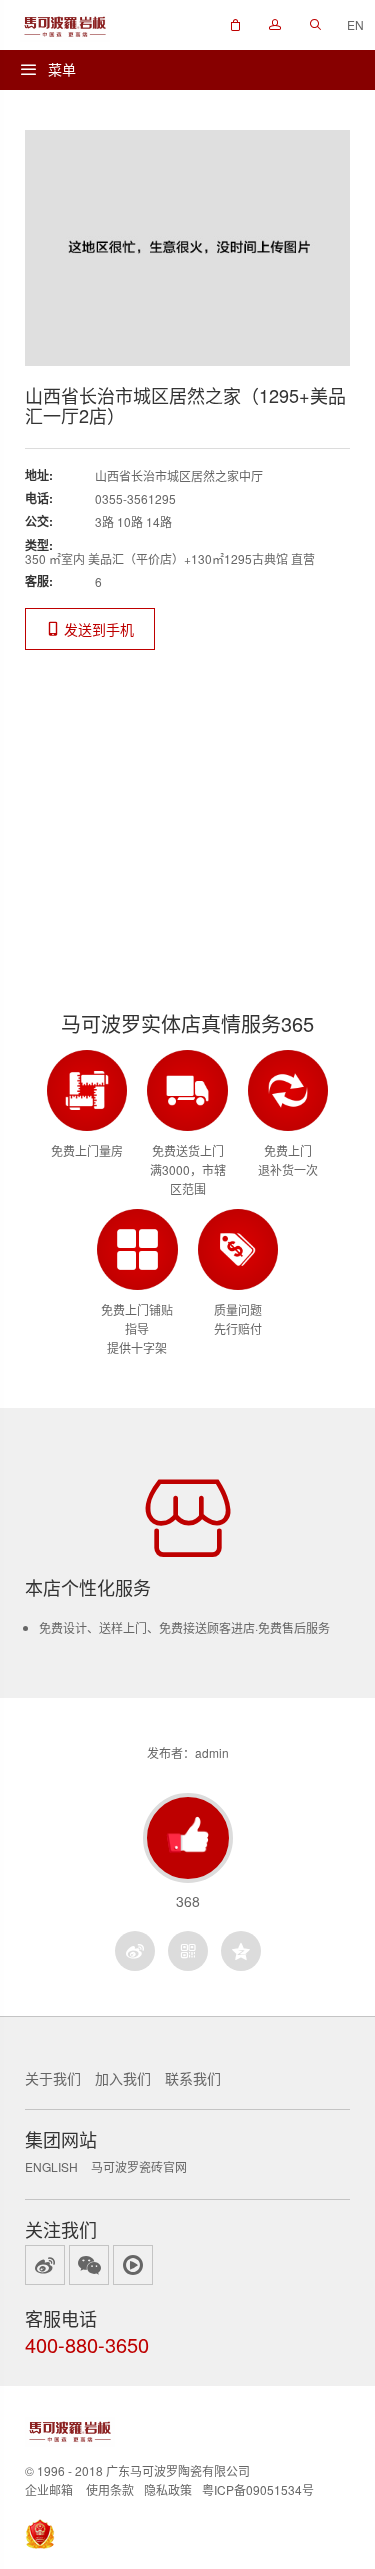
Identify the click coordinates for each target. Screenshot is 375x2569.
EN (355, 24)
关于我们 (53, 2078)
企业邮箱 (49, 2489)
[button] (235, 25)
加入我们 (123, 2078)
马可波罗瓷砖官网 (139, 2166)
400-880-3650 (87, 2344)
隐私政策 (168, 2489)
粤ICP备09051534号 (258, 2489)
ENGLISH (51, 2166)
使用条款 (110, 2489)
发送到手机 (97, 629)
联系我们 (193, 2078)
